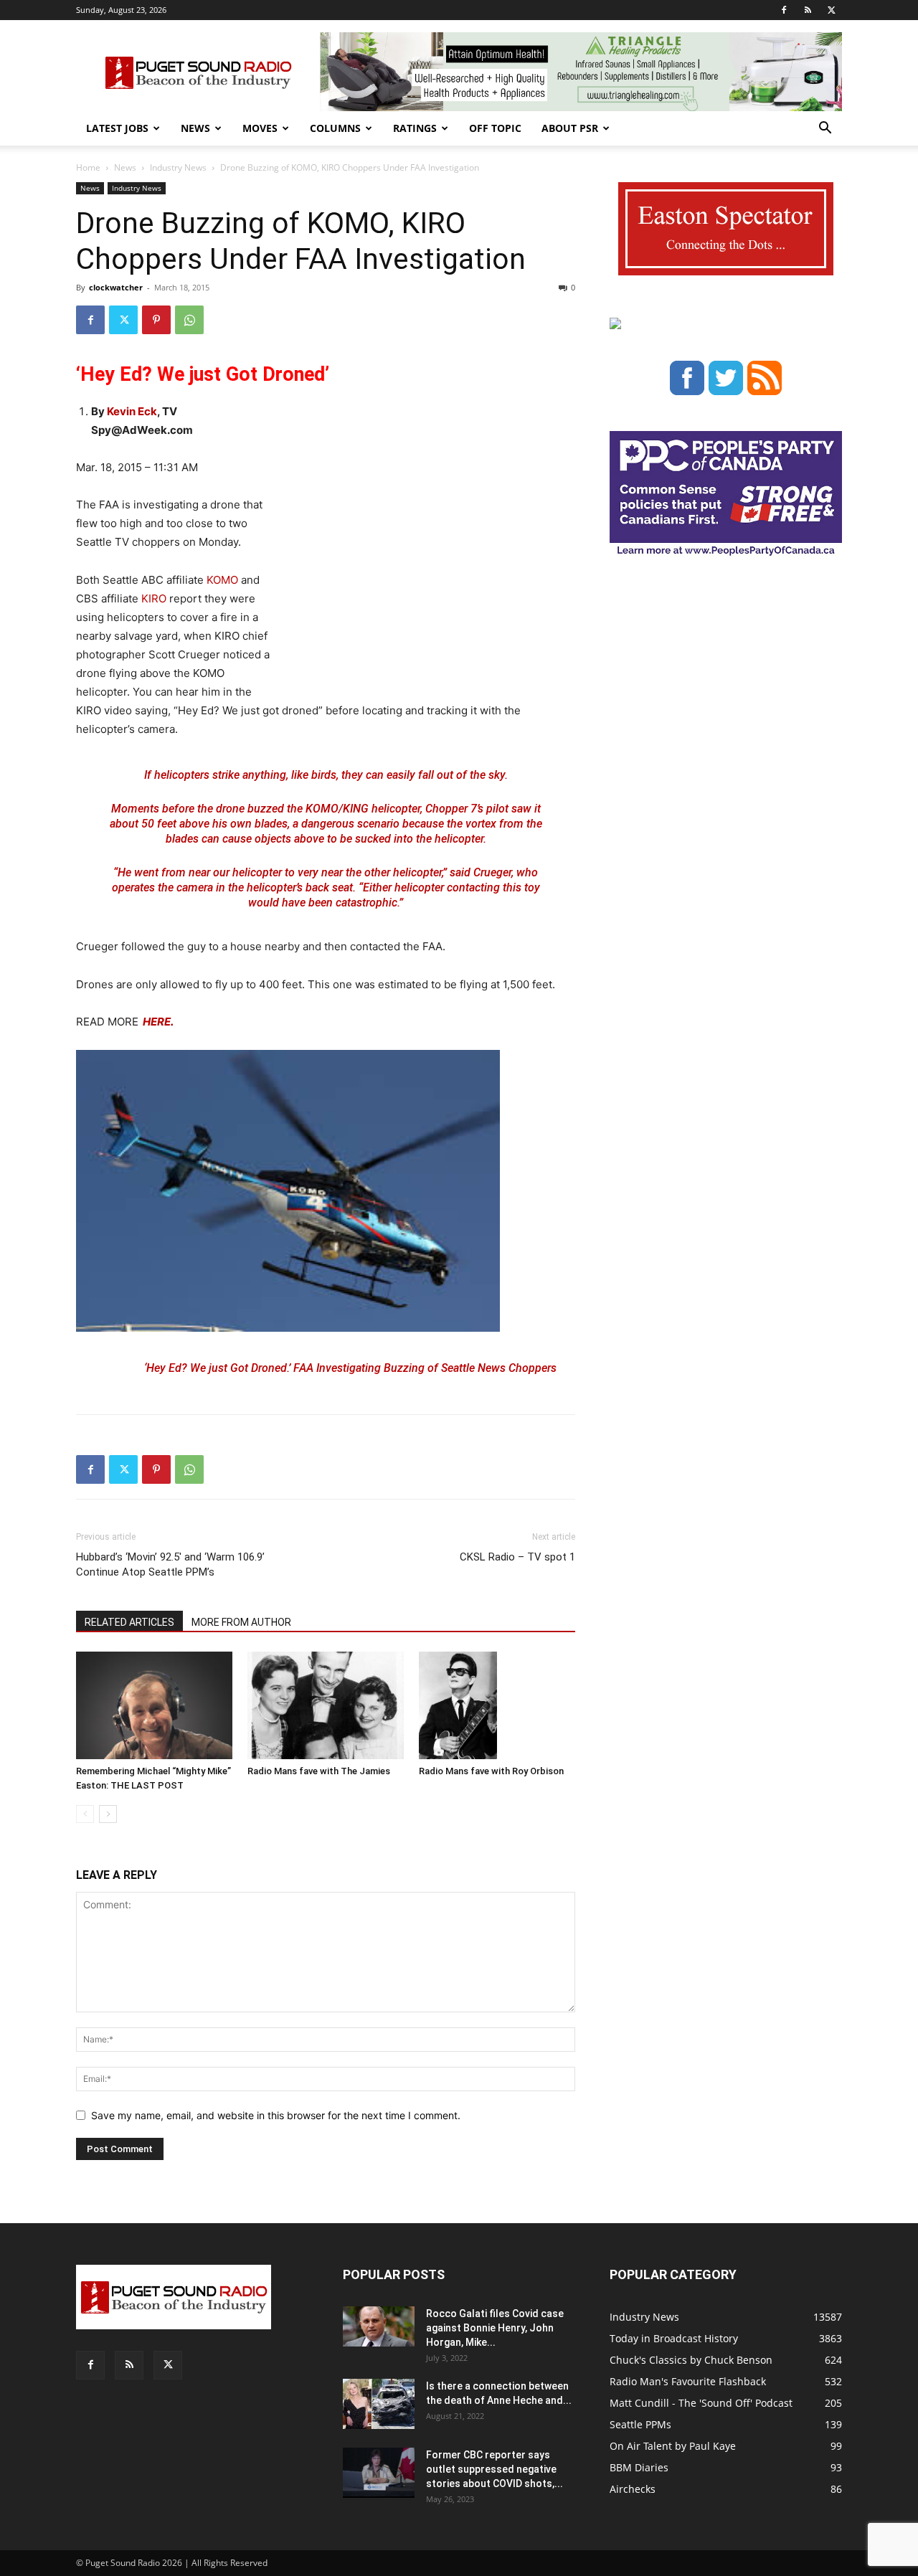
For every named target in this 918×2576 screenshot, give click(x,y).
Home (88, 167)
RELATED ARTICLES (129, 1622)
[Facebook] (784, 10)
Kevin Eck (132, 411)
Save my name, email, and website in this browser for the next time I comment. (276, 2115)
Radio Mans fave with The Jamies (319, 1771)
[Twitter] (831, 10)
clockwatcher (116, 287)
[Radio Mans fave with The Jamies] (326, 1705)
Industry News (178, 167)
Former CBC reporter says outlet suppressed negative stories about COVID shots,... (495, 2469)
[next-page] (108, 1814)
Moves (260, 128)
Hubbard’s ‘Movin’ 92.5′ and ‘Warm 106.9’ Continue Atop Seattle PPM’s (170, 1564)
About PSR (570, 128)
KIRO (155, 598)
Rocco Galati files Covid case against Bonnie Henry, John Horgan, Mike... (495, 2328)
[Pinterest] (156, 320)
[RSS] (808, 10)
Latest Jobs (117, 128)
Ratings (415, 128)
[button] (825, 129)
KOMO (222, 580)
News (195, 128)
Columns (335, 128)
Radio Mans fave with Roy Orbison (491, 1771)
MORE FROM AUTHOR (241, 1622)
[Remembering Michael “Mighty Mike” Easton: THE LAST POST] (154, 1705)
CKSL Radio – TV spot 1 (517, 1557)
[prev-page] (85, 1814)
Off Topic (495, 128)
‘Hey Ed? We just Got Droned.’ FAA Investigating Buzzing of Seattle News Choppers (350, 1368)
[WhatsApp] (189, 320)
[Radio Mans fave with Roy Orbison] (497, 1705)
